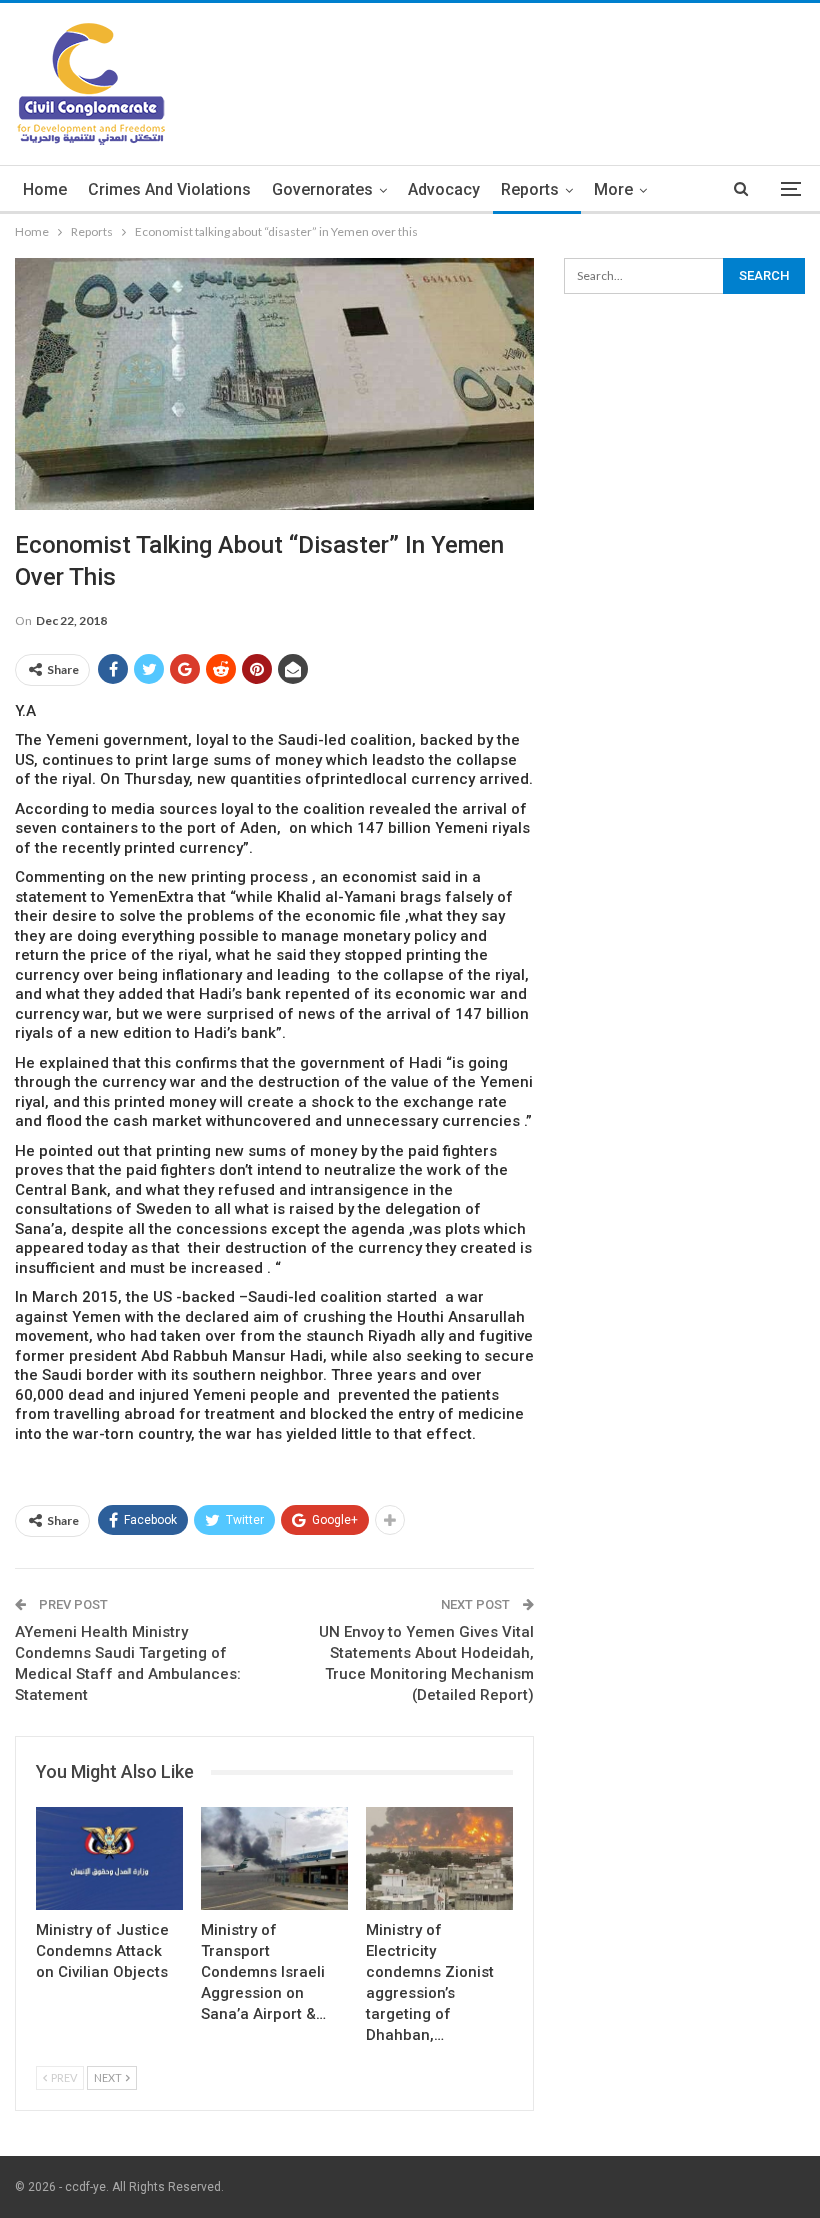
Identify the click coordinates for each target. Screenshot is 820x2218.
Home (45, 189)
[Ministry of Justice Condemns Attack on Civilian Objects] (109, 1858)
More (613, 189)
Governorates (322, 189)
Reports (530, 189)
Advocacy (444, 189)
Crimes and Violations (169, 189)
